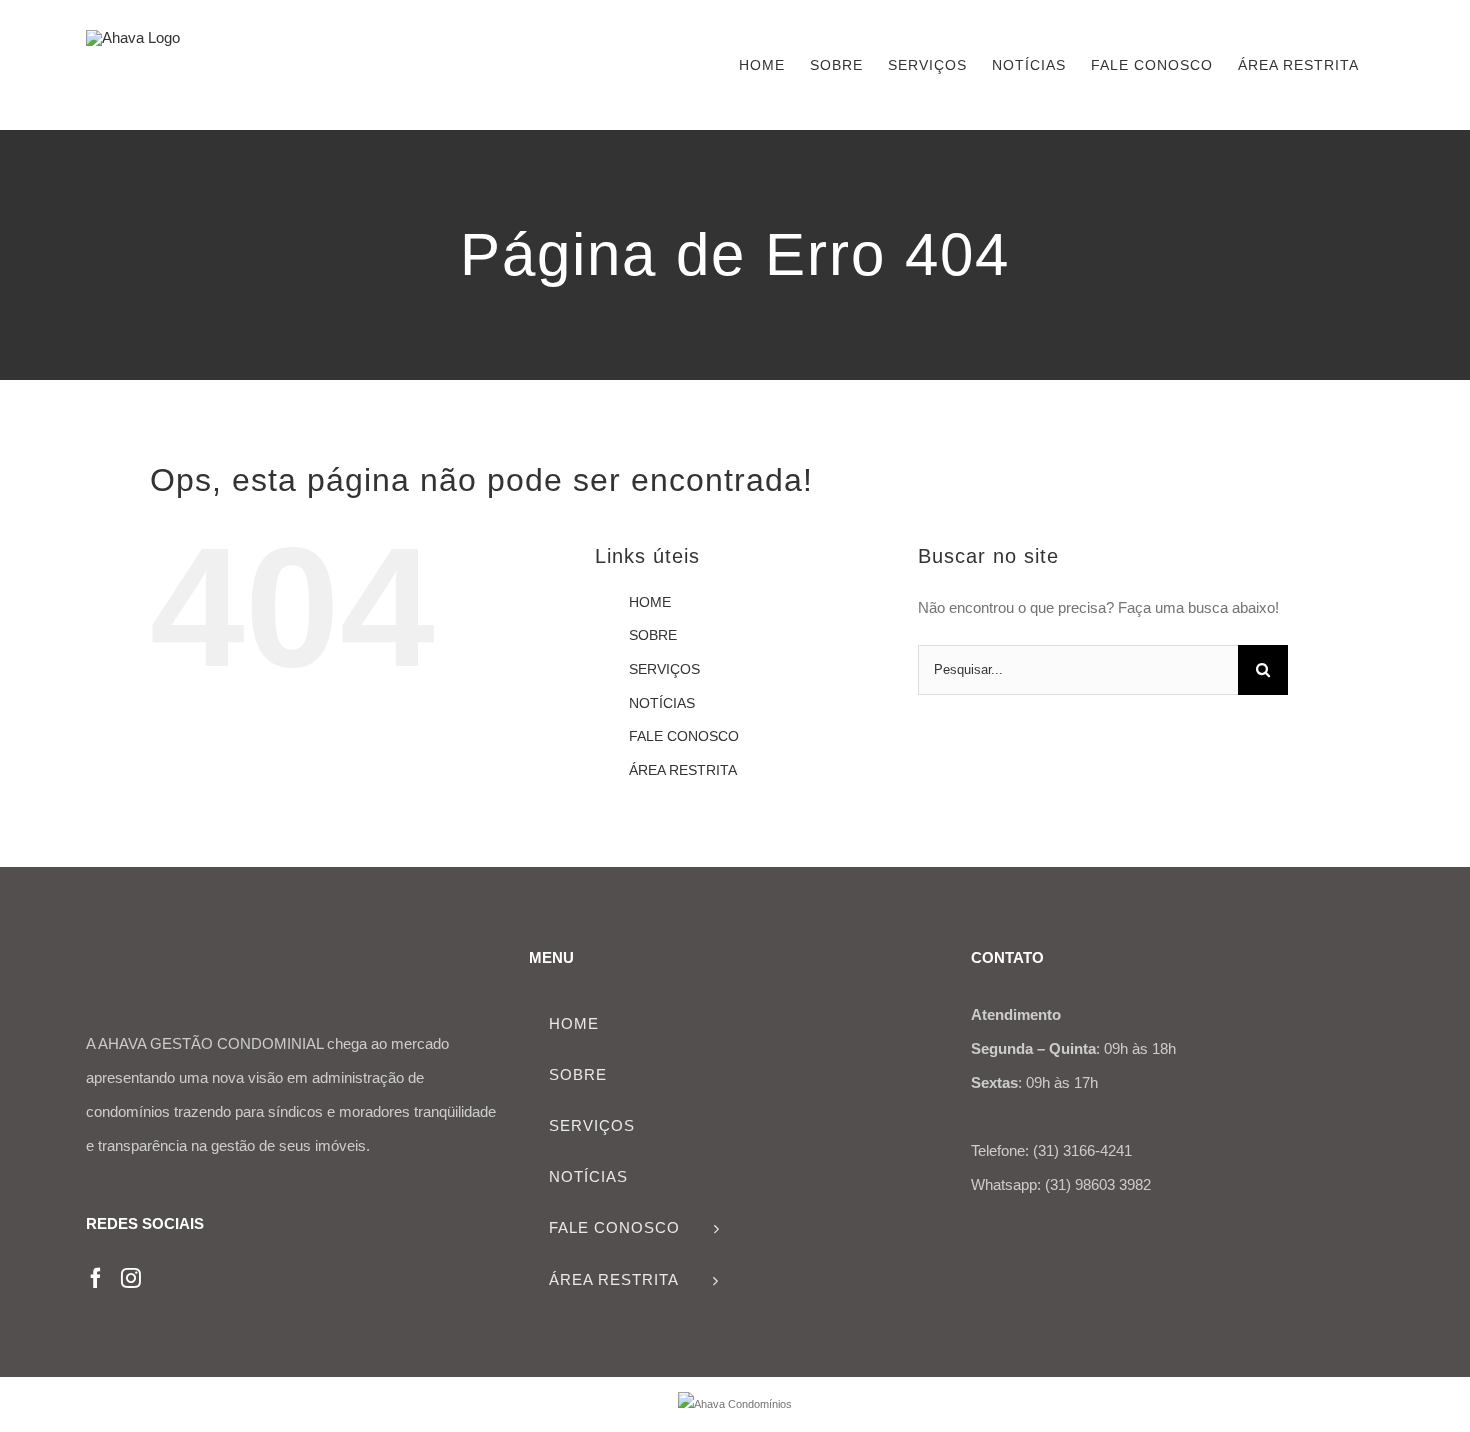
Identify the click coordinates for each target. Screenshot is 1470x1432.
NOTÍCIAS (662, 703)
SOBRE (653, 635)
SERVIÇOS (664, 669)
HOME (650, 602)
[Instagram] (131, 1278)
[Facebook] (96, 1278)
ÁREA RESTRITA (683, 770)
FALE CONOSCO (684, 736)
